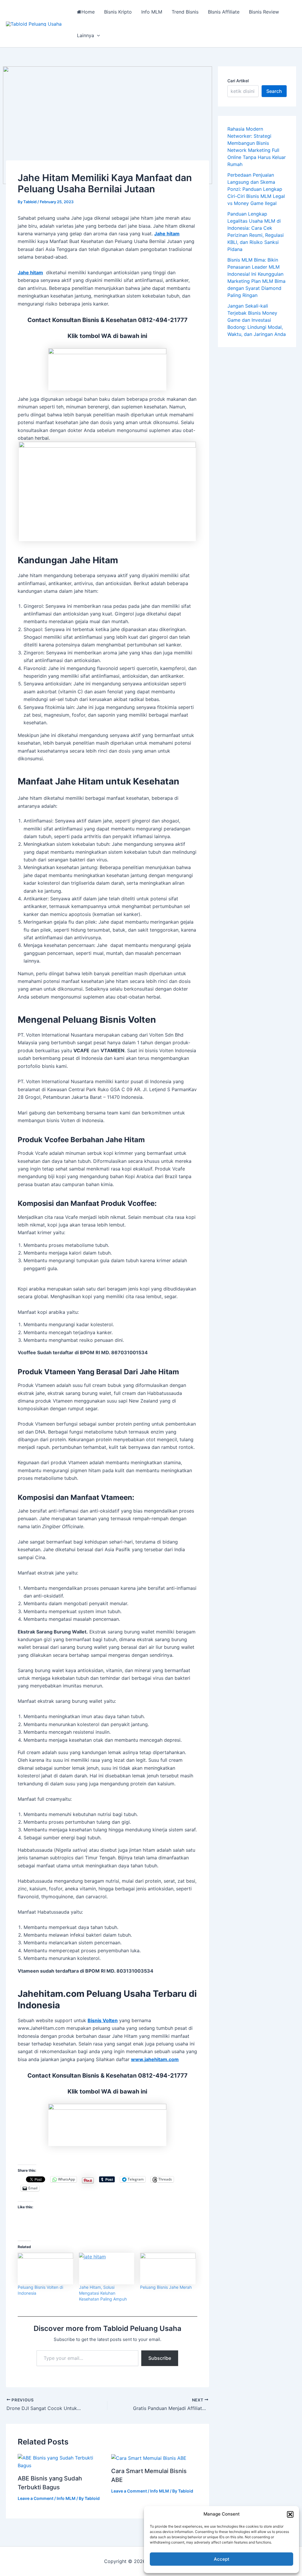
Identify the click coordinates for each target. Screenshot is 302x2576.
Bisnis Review (264, 12)
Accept (222, 2559)
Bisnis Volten (103, 2020)
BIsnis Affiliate (224, 12)
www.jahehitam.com (155, 2059)
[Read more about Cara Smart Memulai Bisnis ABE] (149, 2458)
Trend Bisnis (185, 12)
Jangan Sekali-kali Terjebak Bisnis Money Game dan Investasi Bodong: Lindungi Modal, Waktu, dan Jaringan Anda (257, 320)
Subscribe (160, 2358)
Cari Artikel (238, 81)
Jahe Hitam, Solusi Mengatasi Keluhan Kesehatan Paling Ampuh (103, 2293)
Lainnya (86, 35)
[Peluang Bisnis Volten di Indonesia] (45, 2269)
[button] (290, 2514)
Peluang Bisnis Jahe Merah (166, 2287)
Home (88, 12)
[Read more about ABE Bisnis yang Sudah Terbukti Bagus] (61, 2461)
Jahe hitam (167, 234)
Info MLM (152, 12)
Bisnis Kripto (118, 12)
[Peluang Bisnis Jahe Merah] (168, 2269)
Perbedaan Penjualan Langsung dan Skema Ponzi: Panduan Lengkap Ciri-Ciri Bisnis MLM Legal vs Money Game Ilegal (256, 189)
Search (274, 91)
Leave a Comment (36, 2498)
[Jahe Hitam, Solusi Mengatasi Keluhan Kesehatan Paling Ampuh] (107, 2269)
